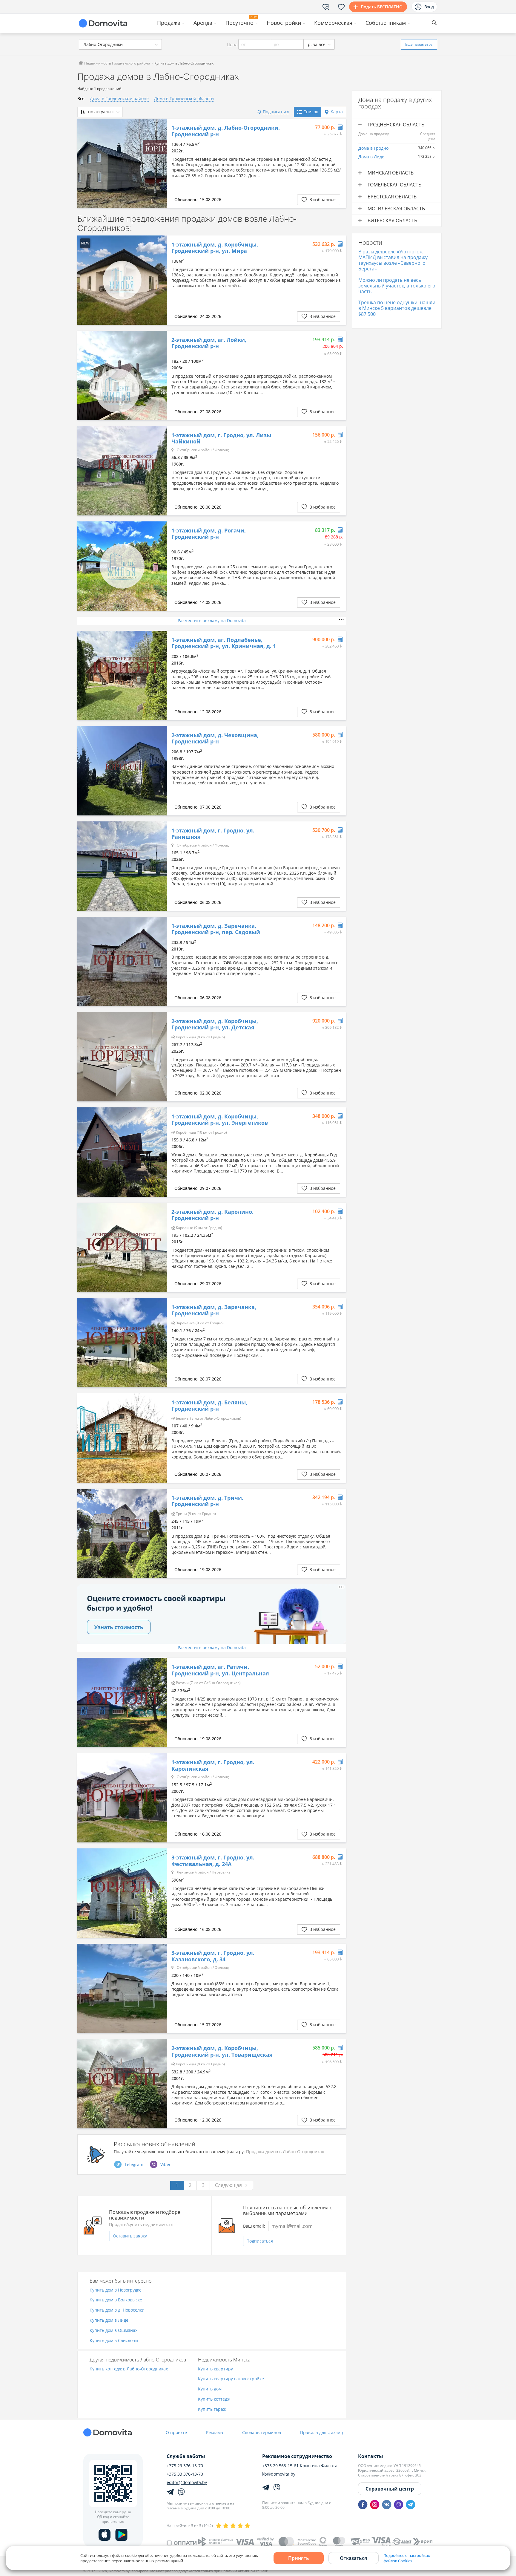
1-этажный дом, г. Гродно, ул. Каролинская (213, 1765)
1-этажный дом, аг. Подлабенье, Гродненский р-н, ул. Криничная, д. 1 (224, 643)
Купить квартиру (215, 2369)
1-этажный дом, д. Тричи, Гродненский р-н (207, 1501)
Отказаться (353, 2558)
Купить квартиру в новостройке (231, 2379)
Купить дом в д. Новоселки (117, 2310)
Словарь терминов (262, 2432)
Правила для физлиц (322, 2432)
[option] (122, 163)
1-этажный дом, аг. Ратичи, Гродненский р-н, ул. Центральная (220, 1670)
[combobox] (120, 44)
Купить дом (210, 2389)
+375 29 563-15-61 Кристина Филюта (300, 2466)
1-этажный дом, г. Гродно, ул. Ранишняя (213, 834)
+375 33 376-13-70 (185, 2474)
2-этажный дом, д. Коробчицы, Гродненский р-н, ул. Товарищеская (222, 2051)
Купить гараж (212, 2409)
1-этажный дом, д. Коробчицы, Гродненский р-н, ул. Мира (215, 248)
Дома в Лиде (371, 157)
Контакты (371, 2456)
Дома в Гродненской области (184, 98)
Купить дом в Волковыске (116, 2300)
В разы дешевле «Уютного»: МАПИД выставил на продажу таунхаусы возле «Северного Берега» (393, 260)
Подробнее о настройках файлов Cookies (407, 2558)
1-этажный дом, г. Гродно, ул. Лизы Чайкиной (221, 438)
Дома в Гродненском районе (119, 98)
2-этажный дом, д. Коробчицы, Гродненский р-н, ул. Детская (215, 1024)
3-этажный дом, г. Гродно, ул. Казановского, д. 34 (213, 1956)
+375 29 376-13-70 (185, 2466)
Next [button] (159, 163)
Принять (299, 2558)
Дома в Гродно (373, 148)
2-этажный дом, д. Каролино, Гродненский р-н (212, 1215)
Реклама (215, 2432)
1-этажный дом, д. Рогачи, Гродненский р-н (209, 534)
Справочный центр (390, 2489)
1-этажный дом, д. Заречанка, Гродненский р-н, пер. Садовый (216, 929)
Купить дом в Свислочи (114, 2341)
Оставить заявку (130, 2236)
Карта (337, 112)
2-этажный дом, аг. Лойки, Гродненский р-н (209, 343)
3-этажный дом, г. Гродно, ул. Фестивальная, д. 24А (213, 1861)
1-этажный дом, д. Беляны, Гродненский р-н (209, 1406)
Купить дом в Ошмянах (113, 2331)
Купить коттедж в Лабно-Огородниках (129, 2369)
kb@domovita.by (279, 2474)
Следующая (228, 2185)
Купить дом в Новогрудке (116, 2290)
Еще (419, 44)
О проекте (176, 2432)
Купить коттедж (214, 2399)
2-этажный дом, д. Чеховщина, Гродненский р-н (215, 738)
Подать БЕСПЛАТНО (382, 7)
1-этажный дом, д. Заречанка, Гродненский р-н (214, 1310)
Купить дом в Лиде (109, 2320)
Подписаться (260, 2241)
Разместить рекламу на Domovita (212, 620)
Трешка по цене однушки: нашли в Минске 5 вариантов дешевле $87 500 (397, 308)
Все (81, 98)
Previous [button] (85, 163)
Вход (429, 7)
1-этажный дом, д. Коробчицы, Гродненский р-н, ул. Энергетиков (220, 1120)
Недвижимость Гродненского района (117, 63)
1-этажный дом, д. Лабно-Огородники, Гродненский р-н (226, 131)
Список (311, 112)
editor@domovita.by (187, 2482)
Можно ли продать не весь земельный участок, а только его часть (397, 286)
